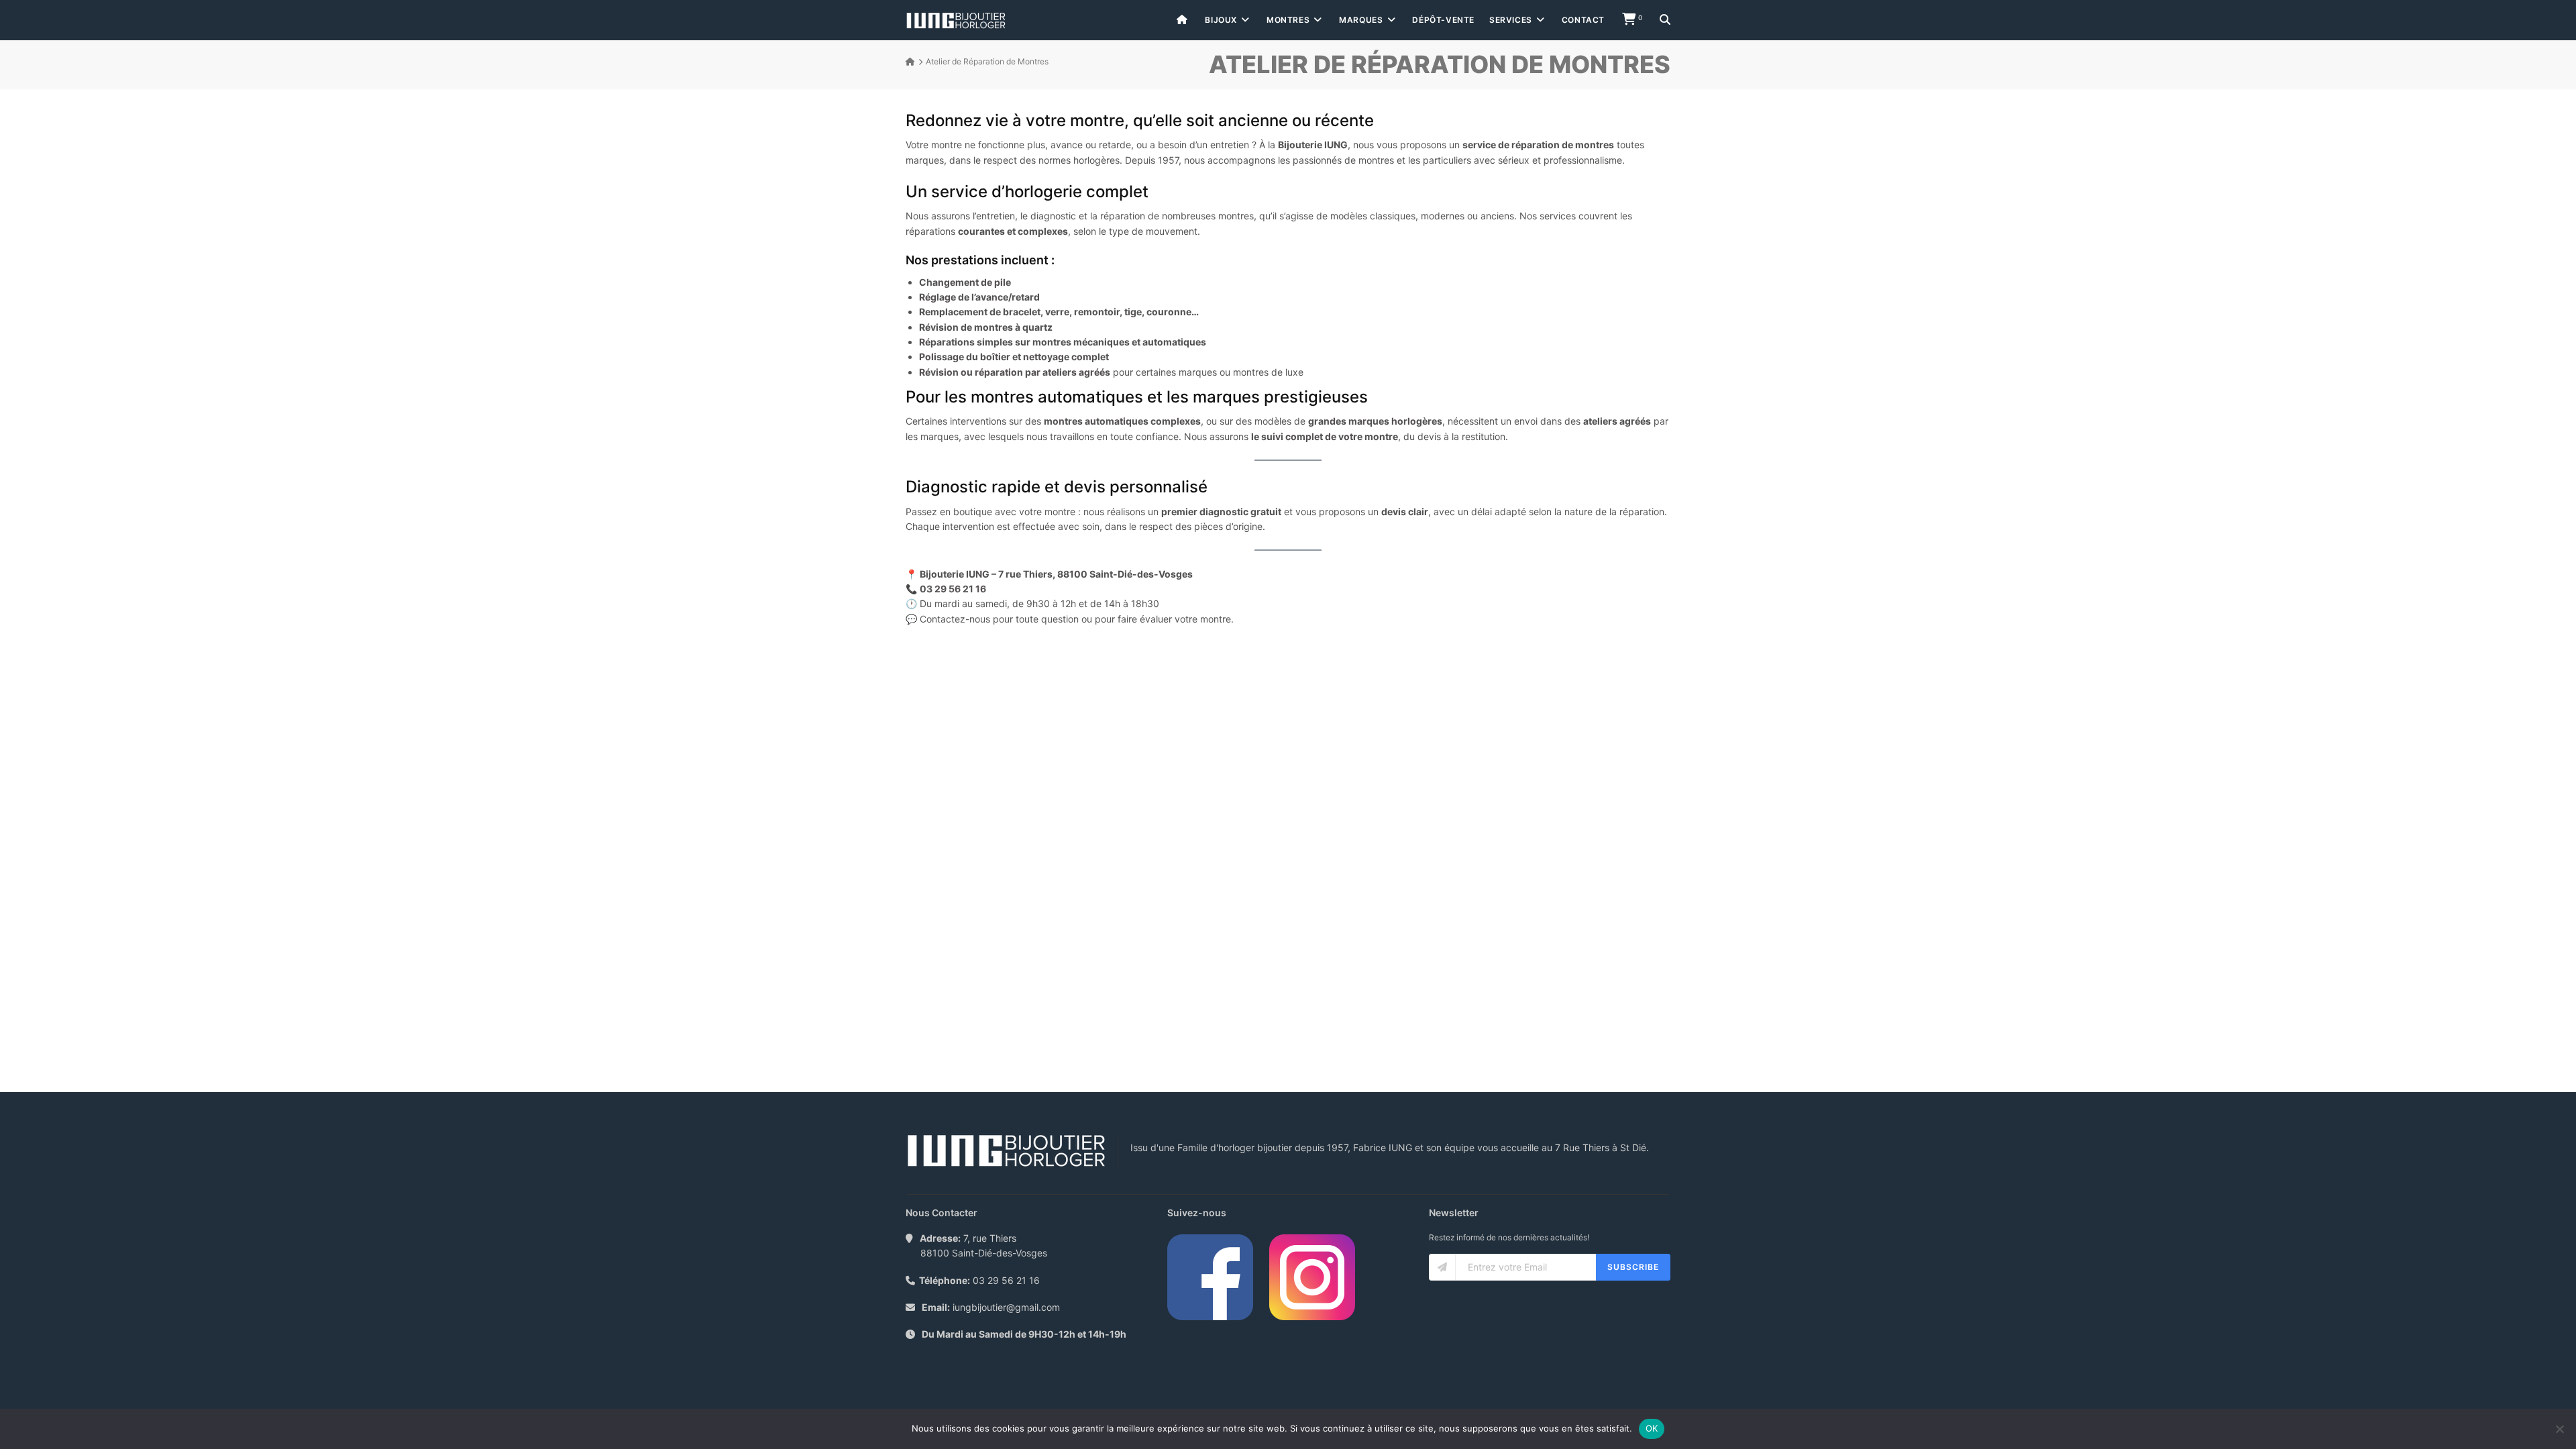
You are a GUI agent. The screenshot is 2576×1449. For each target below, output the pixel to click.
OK (1652, 1428)
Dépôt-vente (1443, 20)
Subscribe (1633, 1267)
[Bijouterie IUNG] (956, 20)
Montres (1288, 20)
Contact (1583, 20)
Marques (1361, 20)
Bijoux (1221, 20)
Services (1511, 20)
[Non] (2559, 1429)
